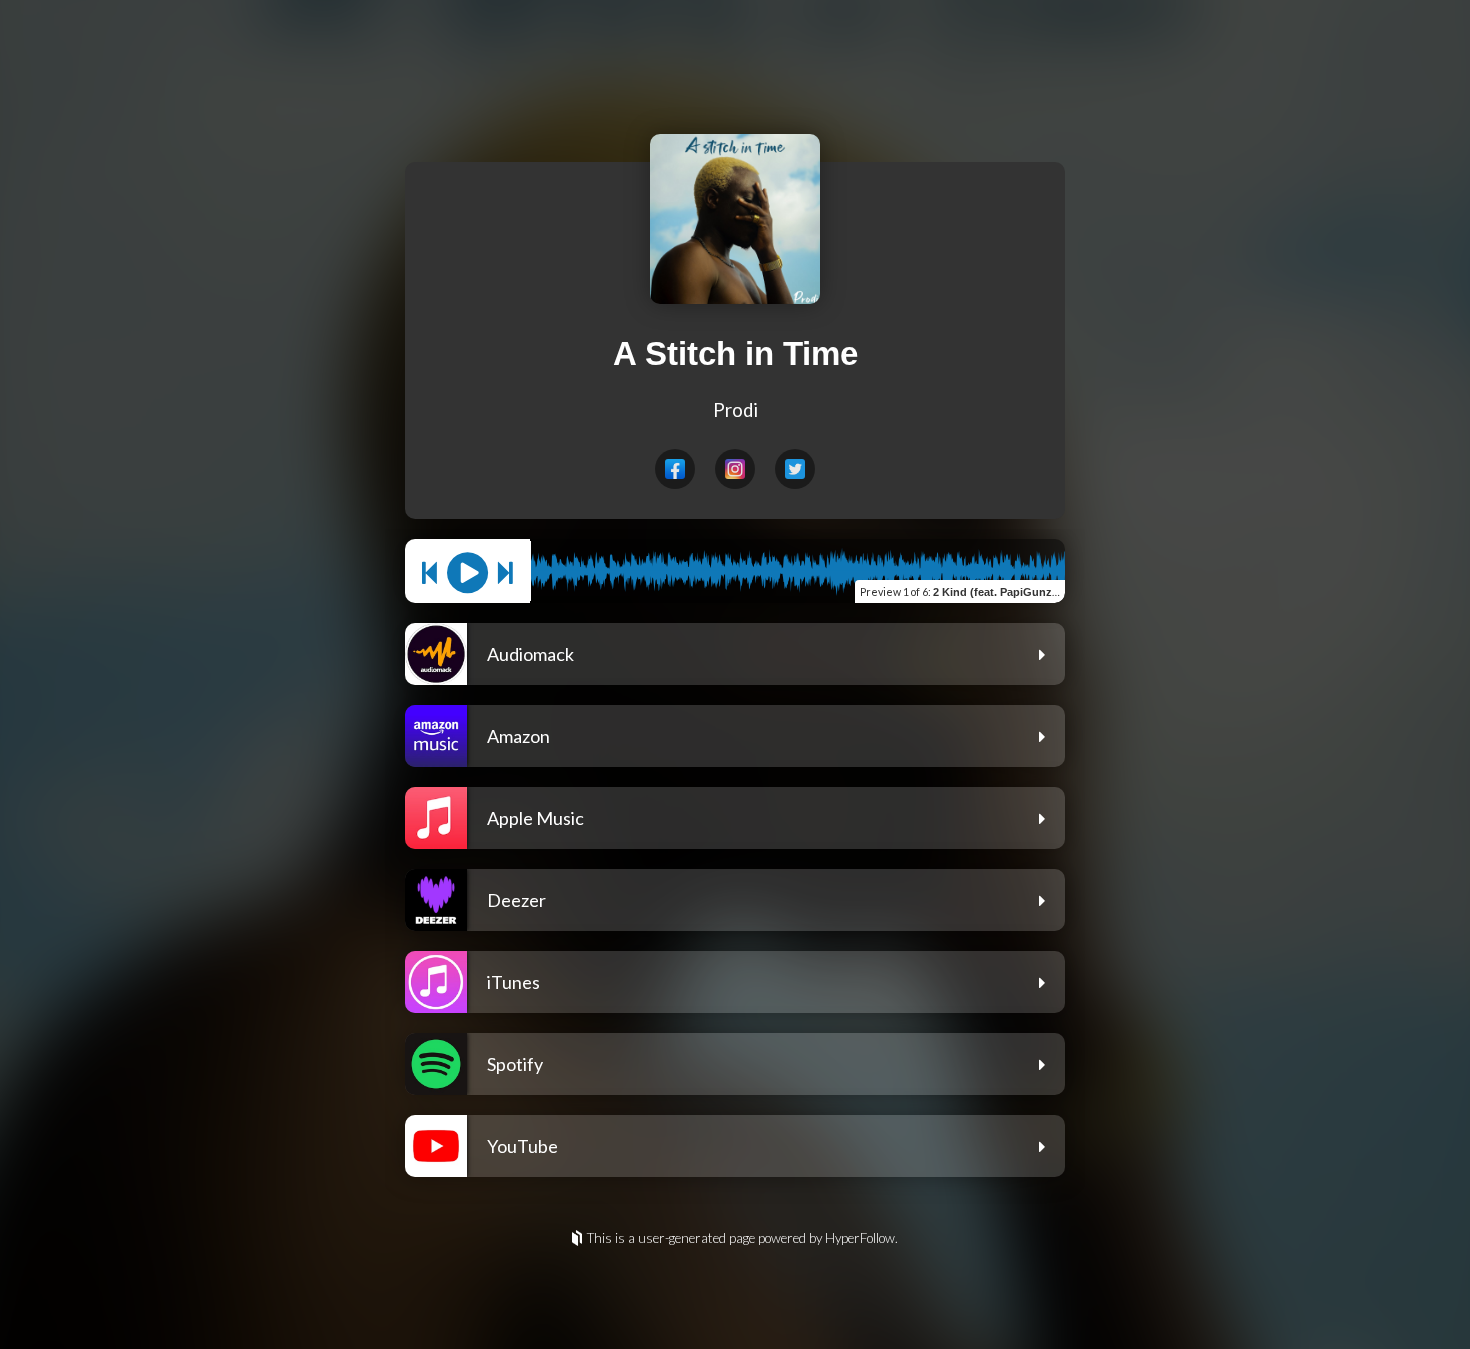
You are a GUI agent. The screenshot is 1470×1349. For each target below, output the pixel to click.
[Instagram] (735, 469)
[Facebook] (675, 469)
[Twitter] (795, 469)
